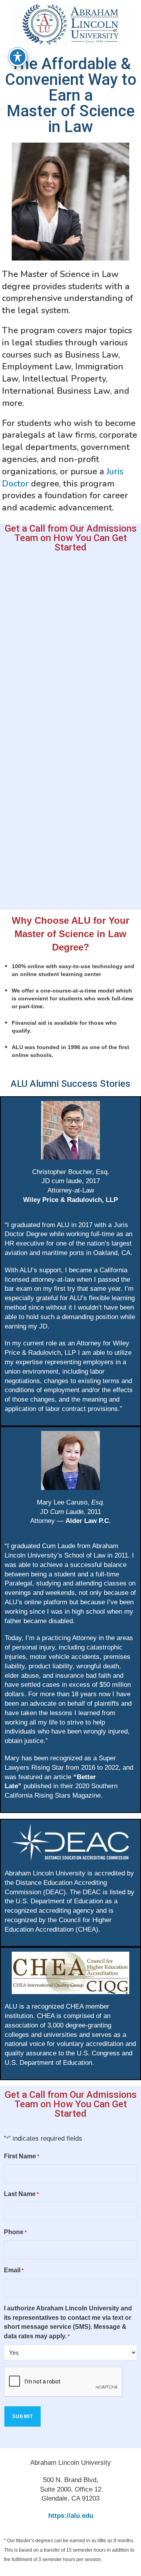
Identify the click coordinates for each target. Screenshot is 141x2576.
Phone (15, 2232)
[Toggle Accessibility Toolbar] (18, 57)
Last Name (21, 2194)
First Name (22, 2156)
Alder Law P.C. (88, 1521)
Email (14, 2270)
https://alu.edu (71, 2516)
